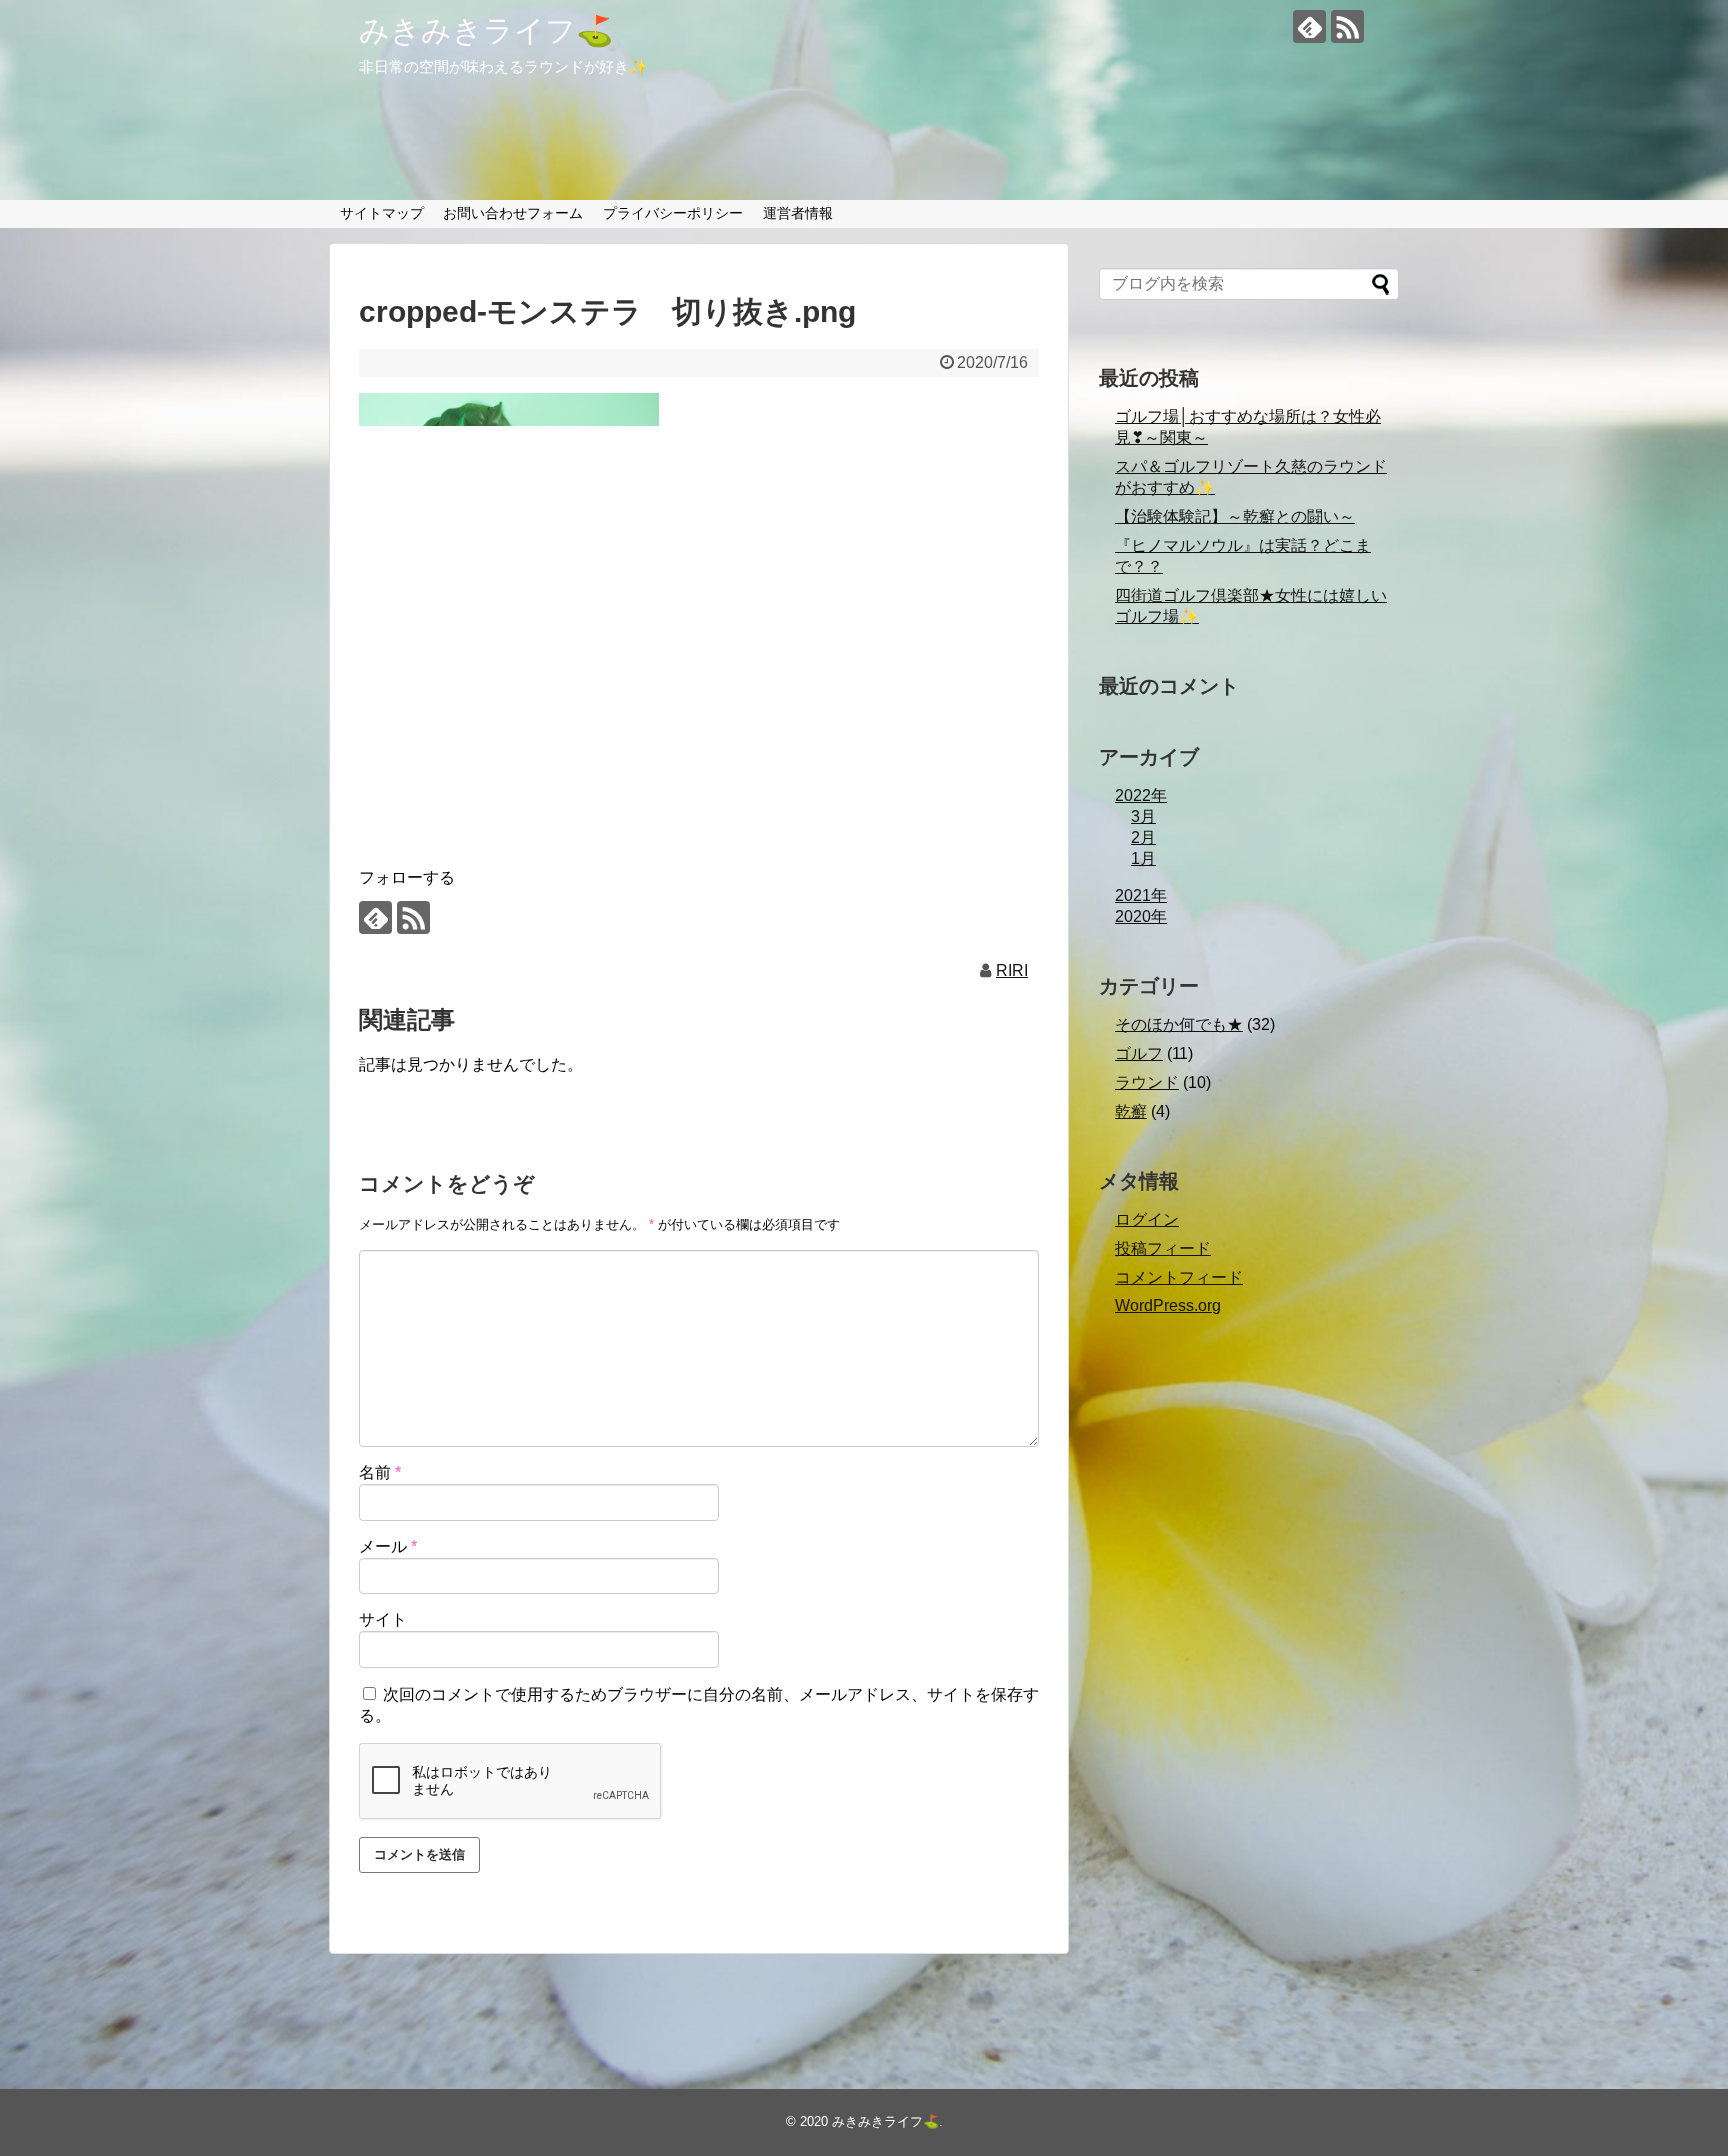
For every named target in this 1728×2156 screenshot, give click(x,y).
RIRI (1012, 970)
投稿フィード (1163, 1248)
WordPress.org (1168, 1305)
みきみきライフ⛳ (486, 30)
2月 (1143, 837)
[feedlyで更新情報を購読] (1309, 26)
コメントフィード (1179, 1277)
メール (388, 1546)
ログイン (1147, 1219)
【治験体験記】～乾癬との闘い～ (1235, 516)
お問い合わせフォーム (513, 213)
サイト (383, 1619)
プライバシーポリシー (673, 213)
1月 (1143, 858)
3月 (1143, 816)
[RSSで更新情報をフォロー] (1347, 26)
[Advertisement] (699, 681)
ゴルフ (1139, 1053)
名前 (380, 1472)
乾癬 (1131, 1111)
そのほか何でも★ (1179, 1024)
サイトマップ (382, 213)
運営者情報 (798, 213)
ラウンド (1147, 1082)
